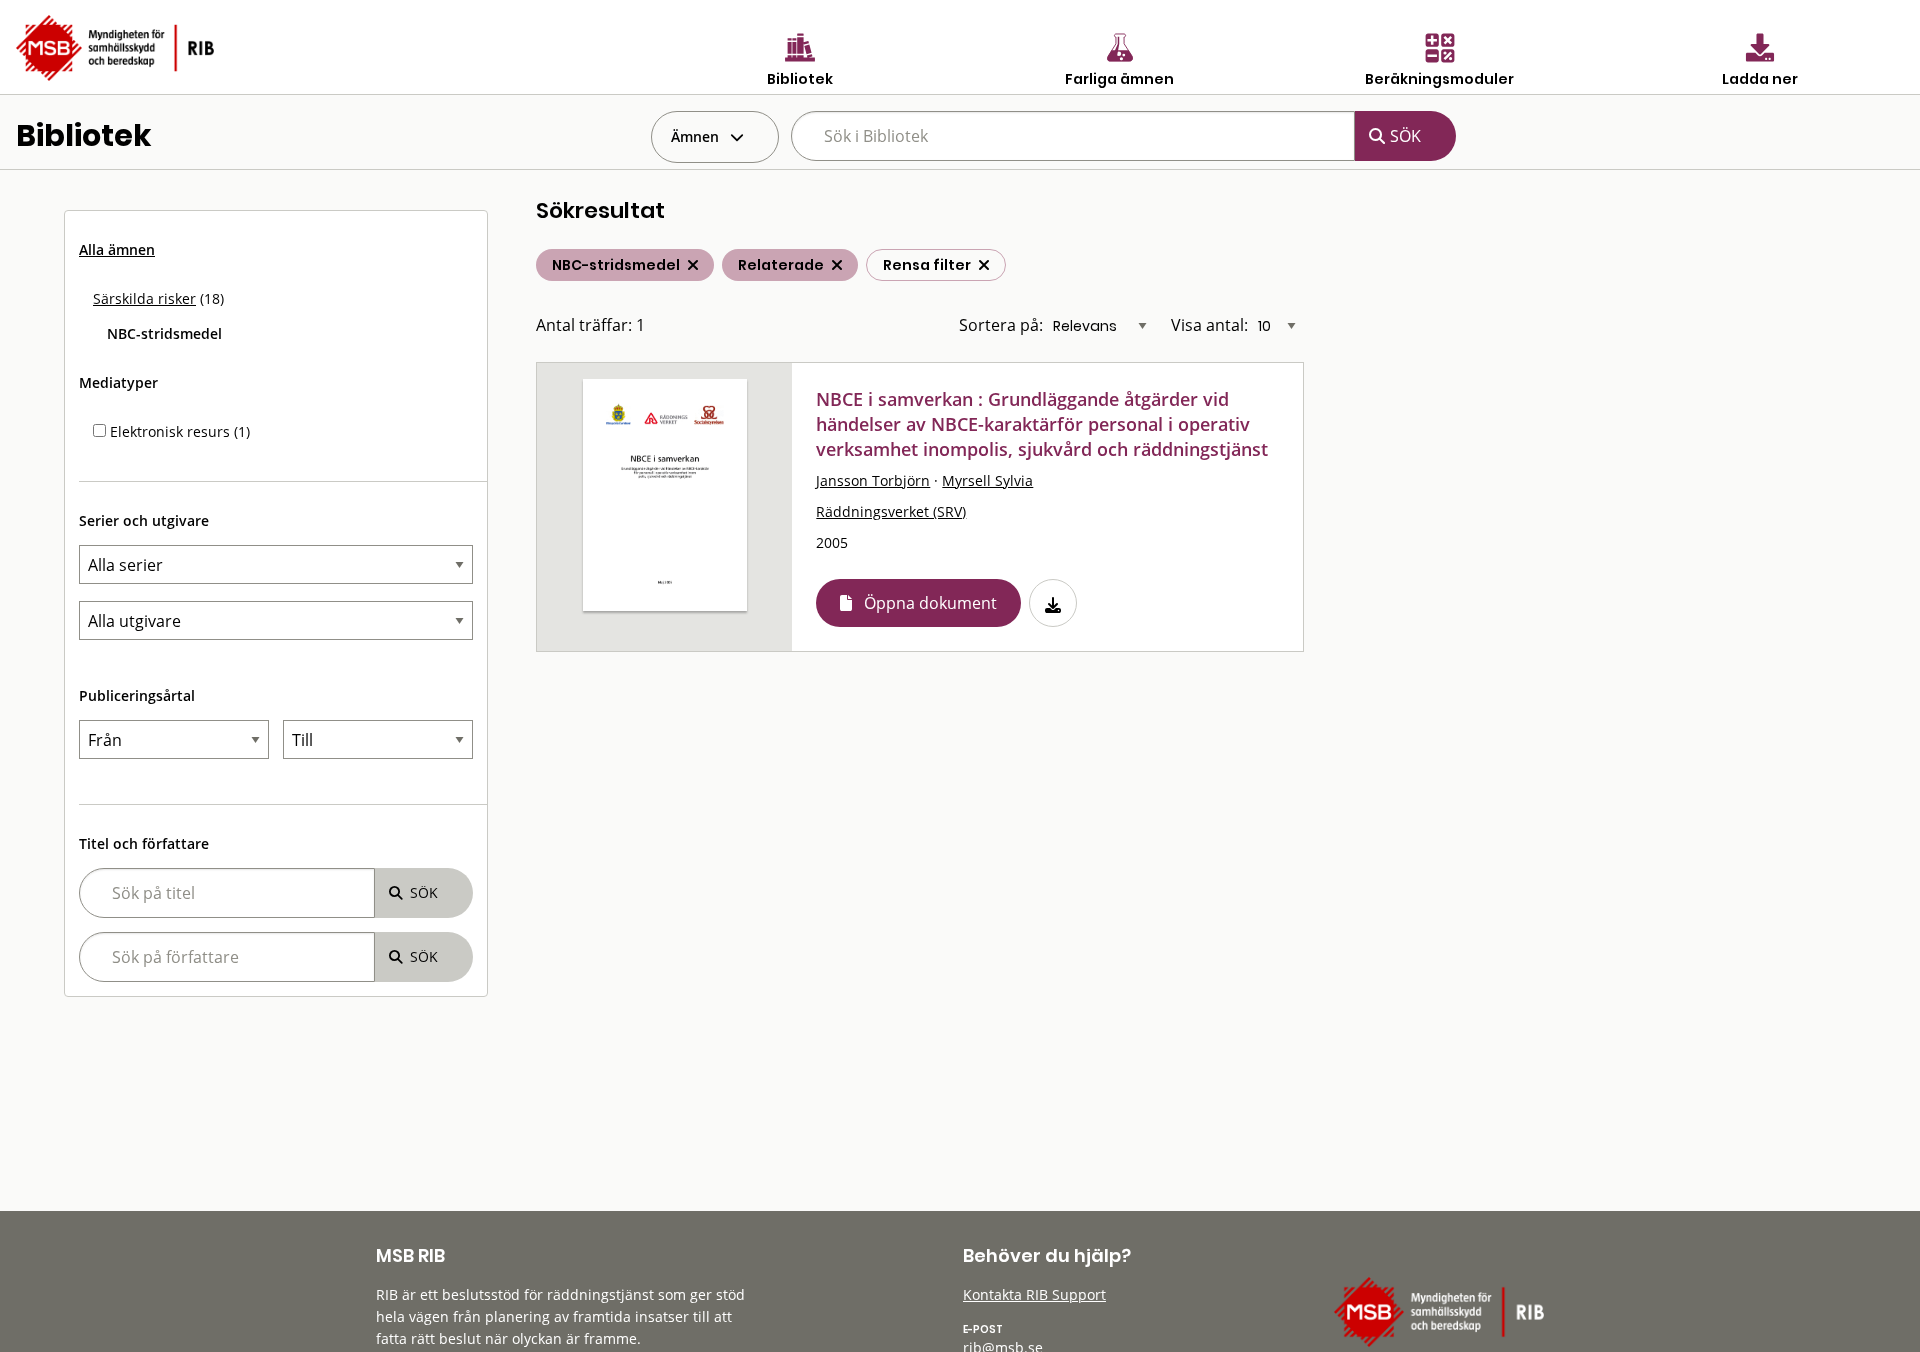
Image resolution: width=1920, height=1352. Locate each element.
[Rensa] (984, 265)
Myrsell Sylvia (987, 480)
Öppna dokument (930, 603)
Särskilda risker (144, 298)
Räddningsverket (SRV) (891, 511)
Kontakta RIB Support (1034, 1294)
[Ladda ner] (1053, 603)
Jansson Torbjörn (873, 480)
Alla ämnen (117, 249)
